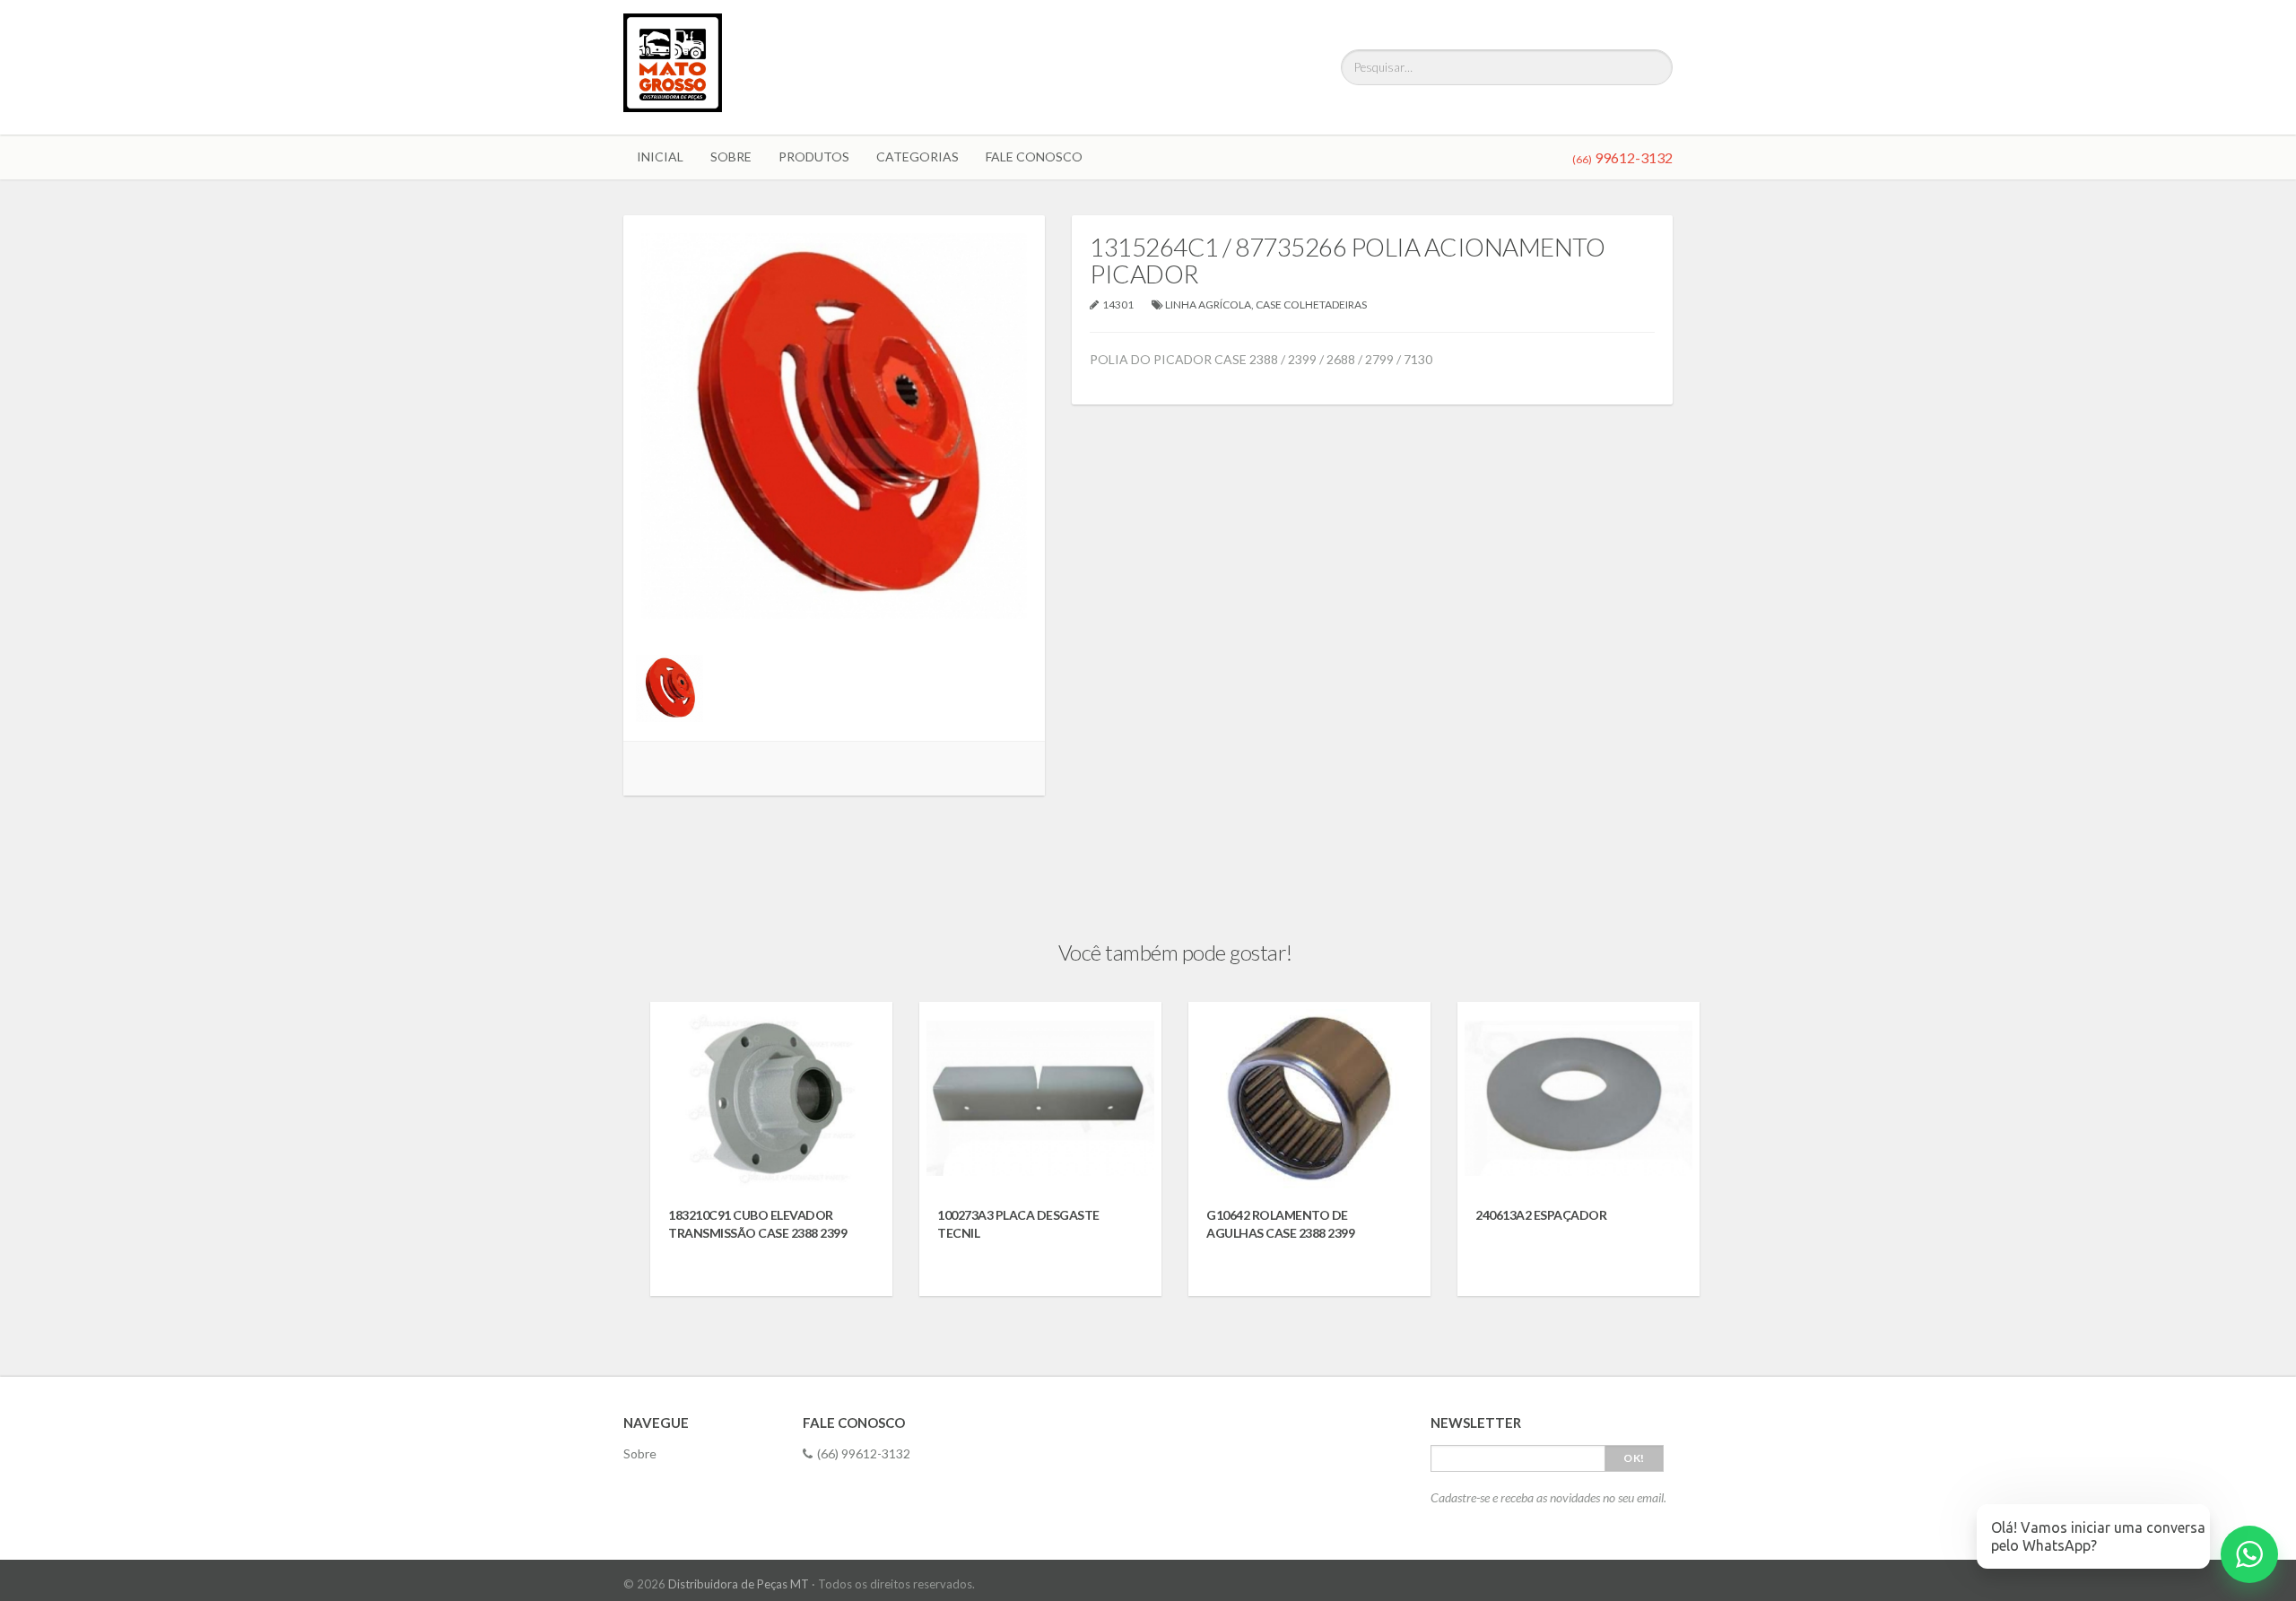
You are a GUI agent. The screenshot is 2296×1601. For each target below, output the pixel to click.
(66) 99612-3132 (864, 1453)
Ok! (1634, 1458)
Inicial (660, 157)
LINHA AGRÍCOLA (1208, 305)
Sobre (731, 157)
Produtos (814, 157)
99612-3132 (1622, 157)
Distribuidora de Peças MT (739, 1584)
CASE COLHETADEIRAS (1311, 305)
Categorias (918, 157)
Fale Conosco (1034, 157)
